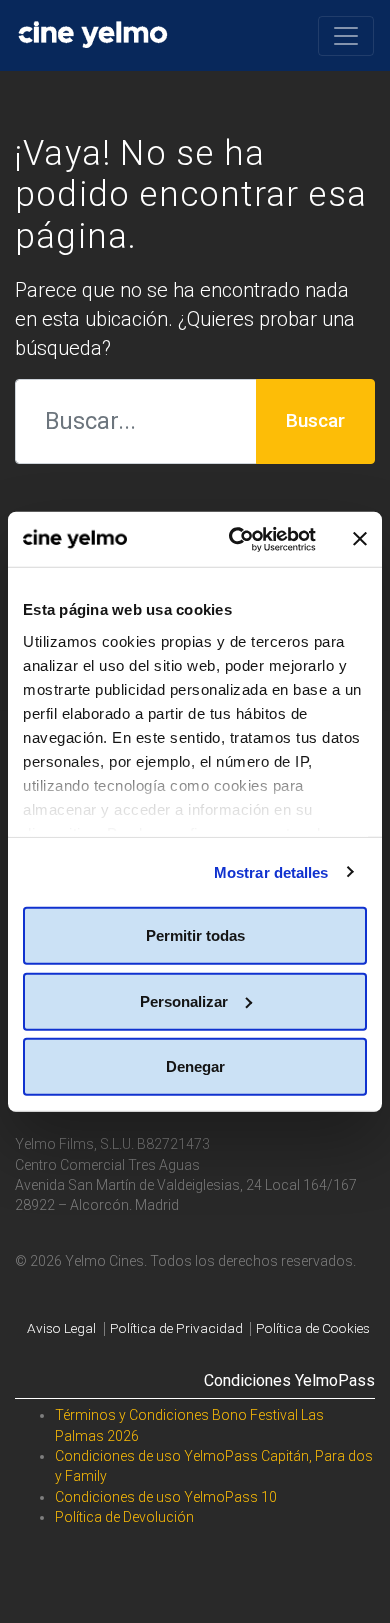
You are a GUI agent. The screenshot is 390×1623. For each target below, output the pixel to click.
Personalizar (184, 1000)
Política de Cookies (313, 1329)
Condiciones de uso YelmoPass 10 (166, 1497)
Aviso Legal (61, 1329)
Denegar (195, 1066)
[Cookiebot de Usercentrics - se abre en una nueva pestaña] (236, 539)
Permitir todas (195, 935)
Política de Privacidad (176, 1329)
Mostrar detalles (271, 871)
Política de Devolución (124, 1517)
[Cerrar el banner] (360, 539)
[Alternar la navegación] (346, 36)
